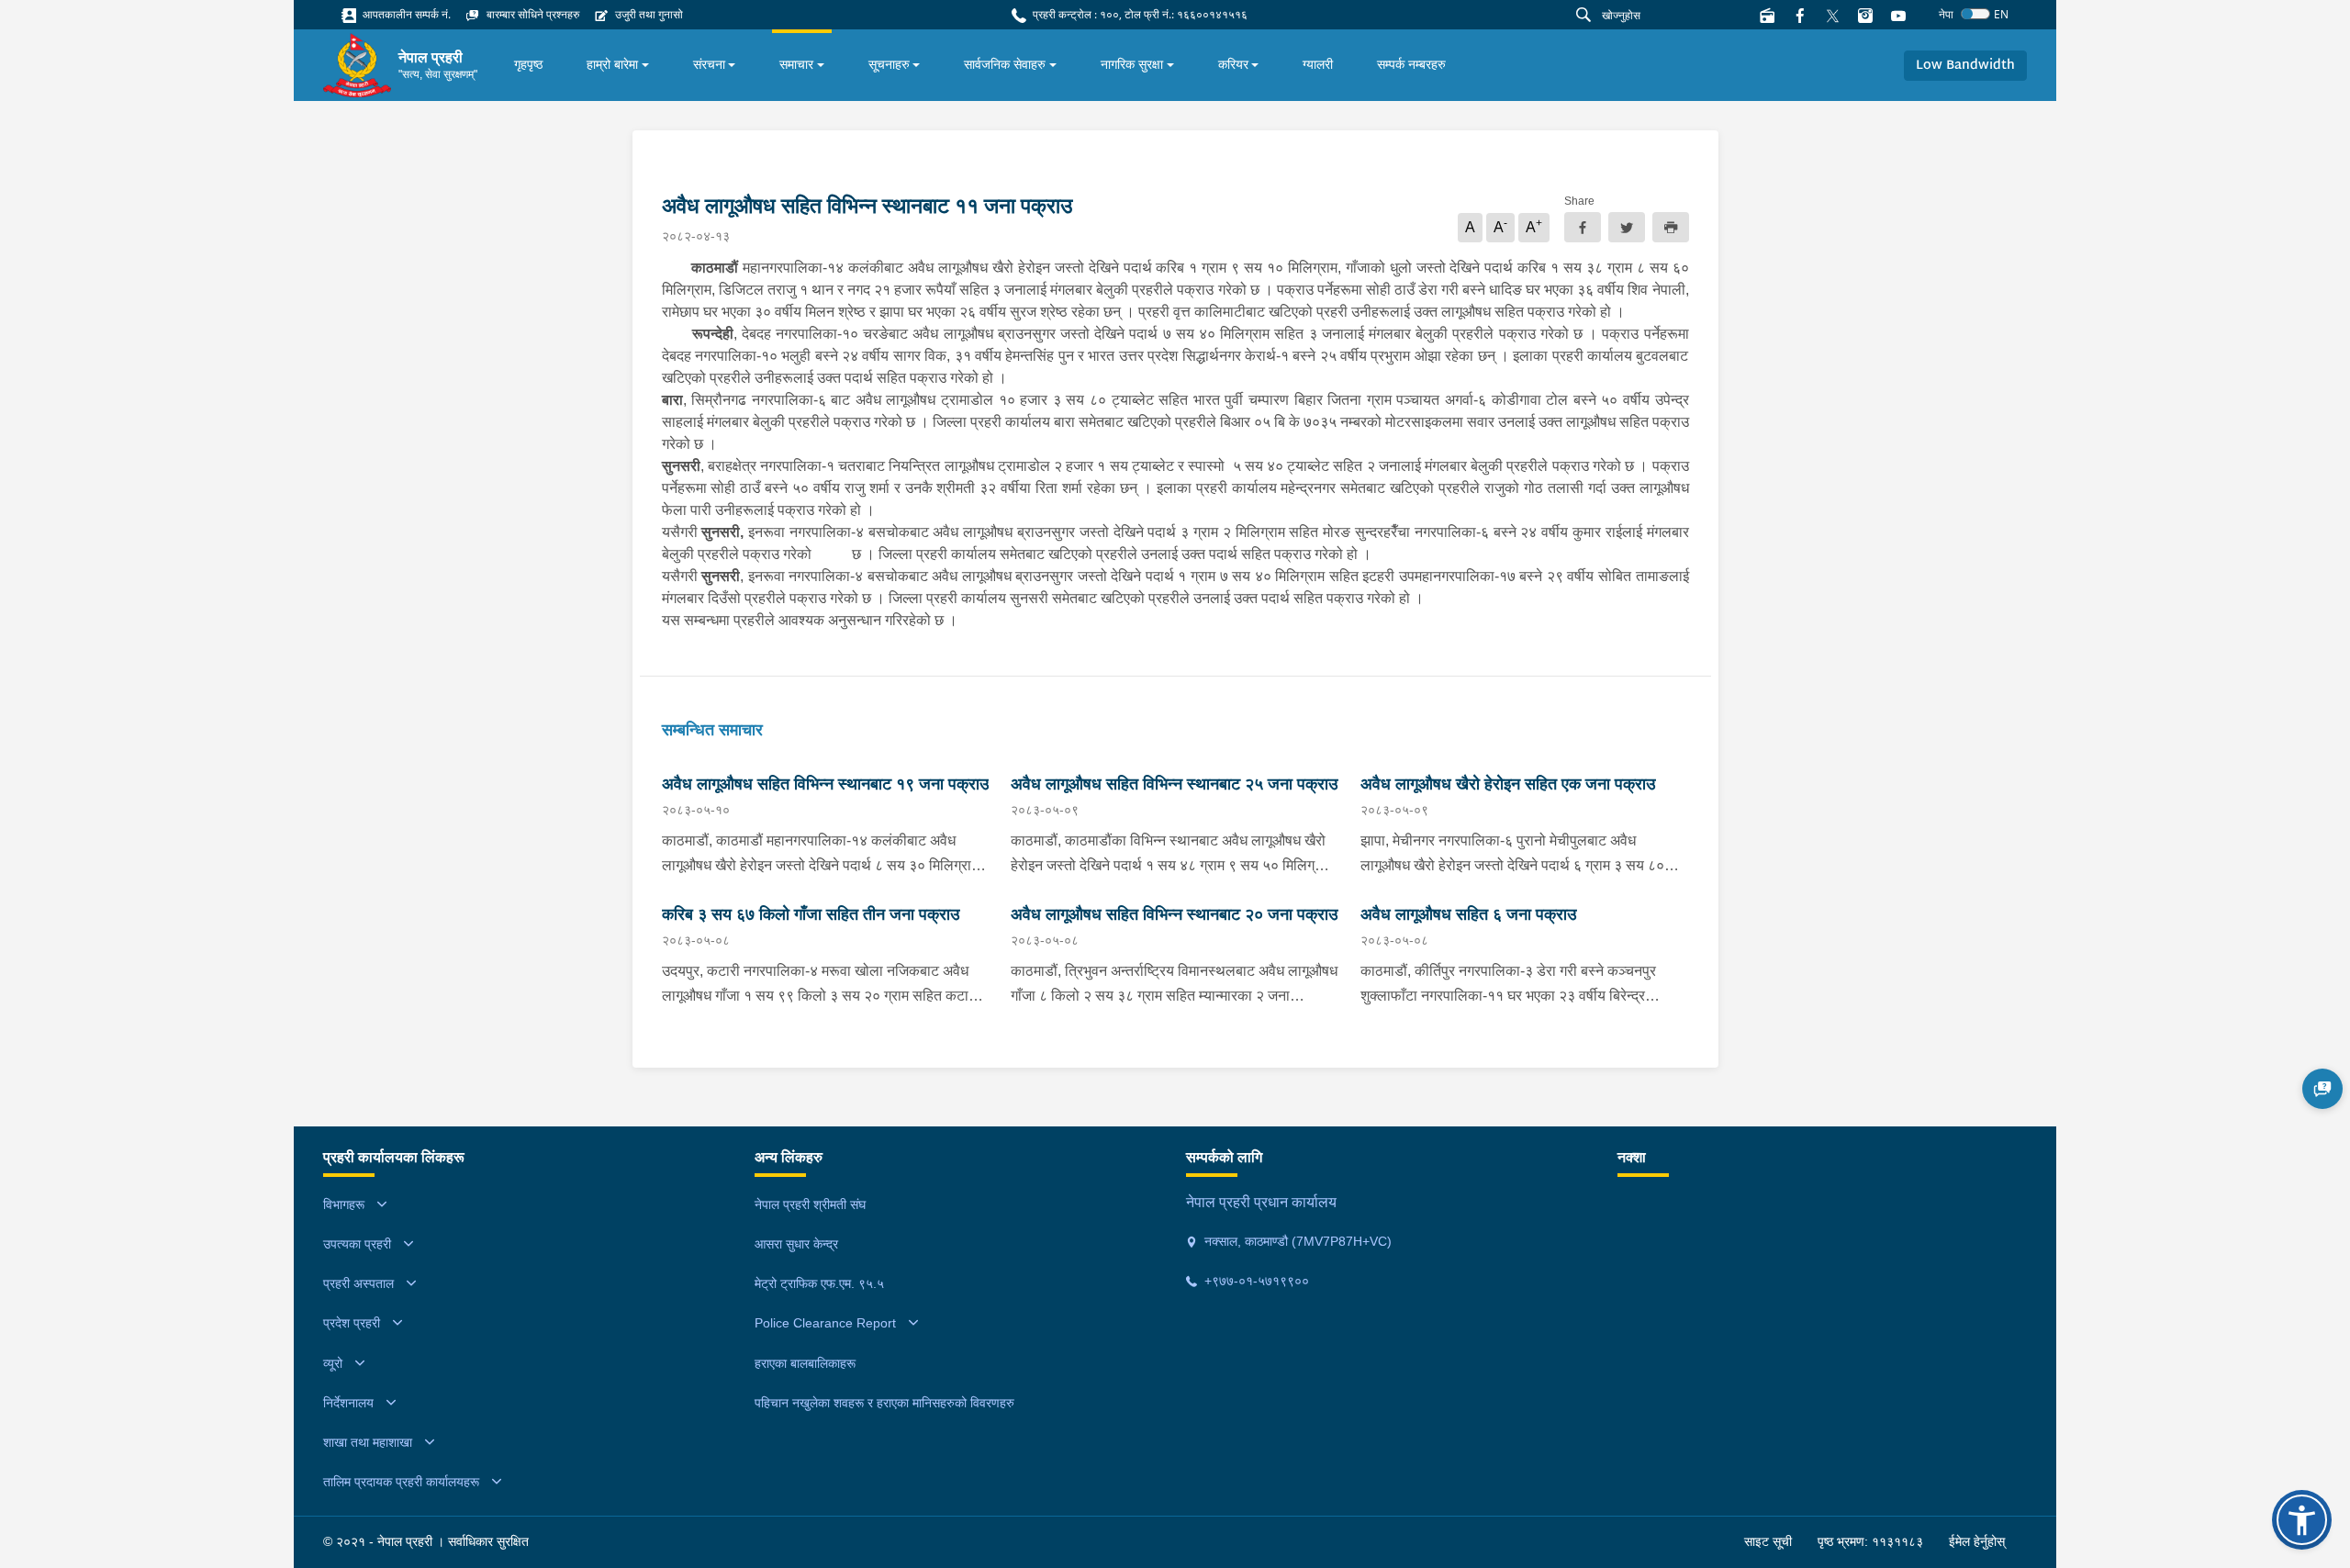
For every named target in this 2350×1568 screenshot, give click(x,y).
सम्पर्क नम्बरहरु (1411, 64)
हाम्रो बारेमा (612, 64)
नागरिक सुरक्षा (1132, 64)
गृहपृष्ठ (528, 64)
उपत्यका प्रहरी (357, 1244)
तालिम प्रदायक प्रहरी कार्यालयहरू (401, 1482)
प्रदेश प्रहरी (352, 1323)
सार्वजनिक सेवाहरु (1005, 64)
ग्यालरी (1318, 64)
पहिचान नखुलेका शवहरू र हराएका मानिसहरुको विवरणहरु (884, 1403)
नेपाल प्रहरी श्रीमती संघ (810, 1204)
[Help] (2322, 1089)
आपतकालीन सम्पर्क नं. (405, 14)
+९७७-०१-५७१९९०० (1255, 1281)
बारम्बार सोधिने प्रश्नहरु (532, 14)
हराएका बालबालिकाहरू (805, 1363)
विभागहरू (344, 1204)
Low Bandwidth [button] (1965, 66)
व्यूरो (333, 1363)
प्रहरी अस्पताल (358, 1283)
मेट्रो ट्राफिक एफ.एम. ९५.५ (819, 1283)
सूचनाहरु (889, 64)
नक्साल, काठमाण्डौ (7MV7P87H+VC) (1296, 1241)
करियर (1233, 64)
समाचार (796, 64)
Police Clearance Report (825, 1323)
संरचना (709, 64)
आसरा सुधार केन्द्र (796, 1244)
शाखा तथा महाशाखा (368, 1442)
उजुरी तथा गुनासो (648, 14)
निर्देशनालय (348, 1403)
